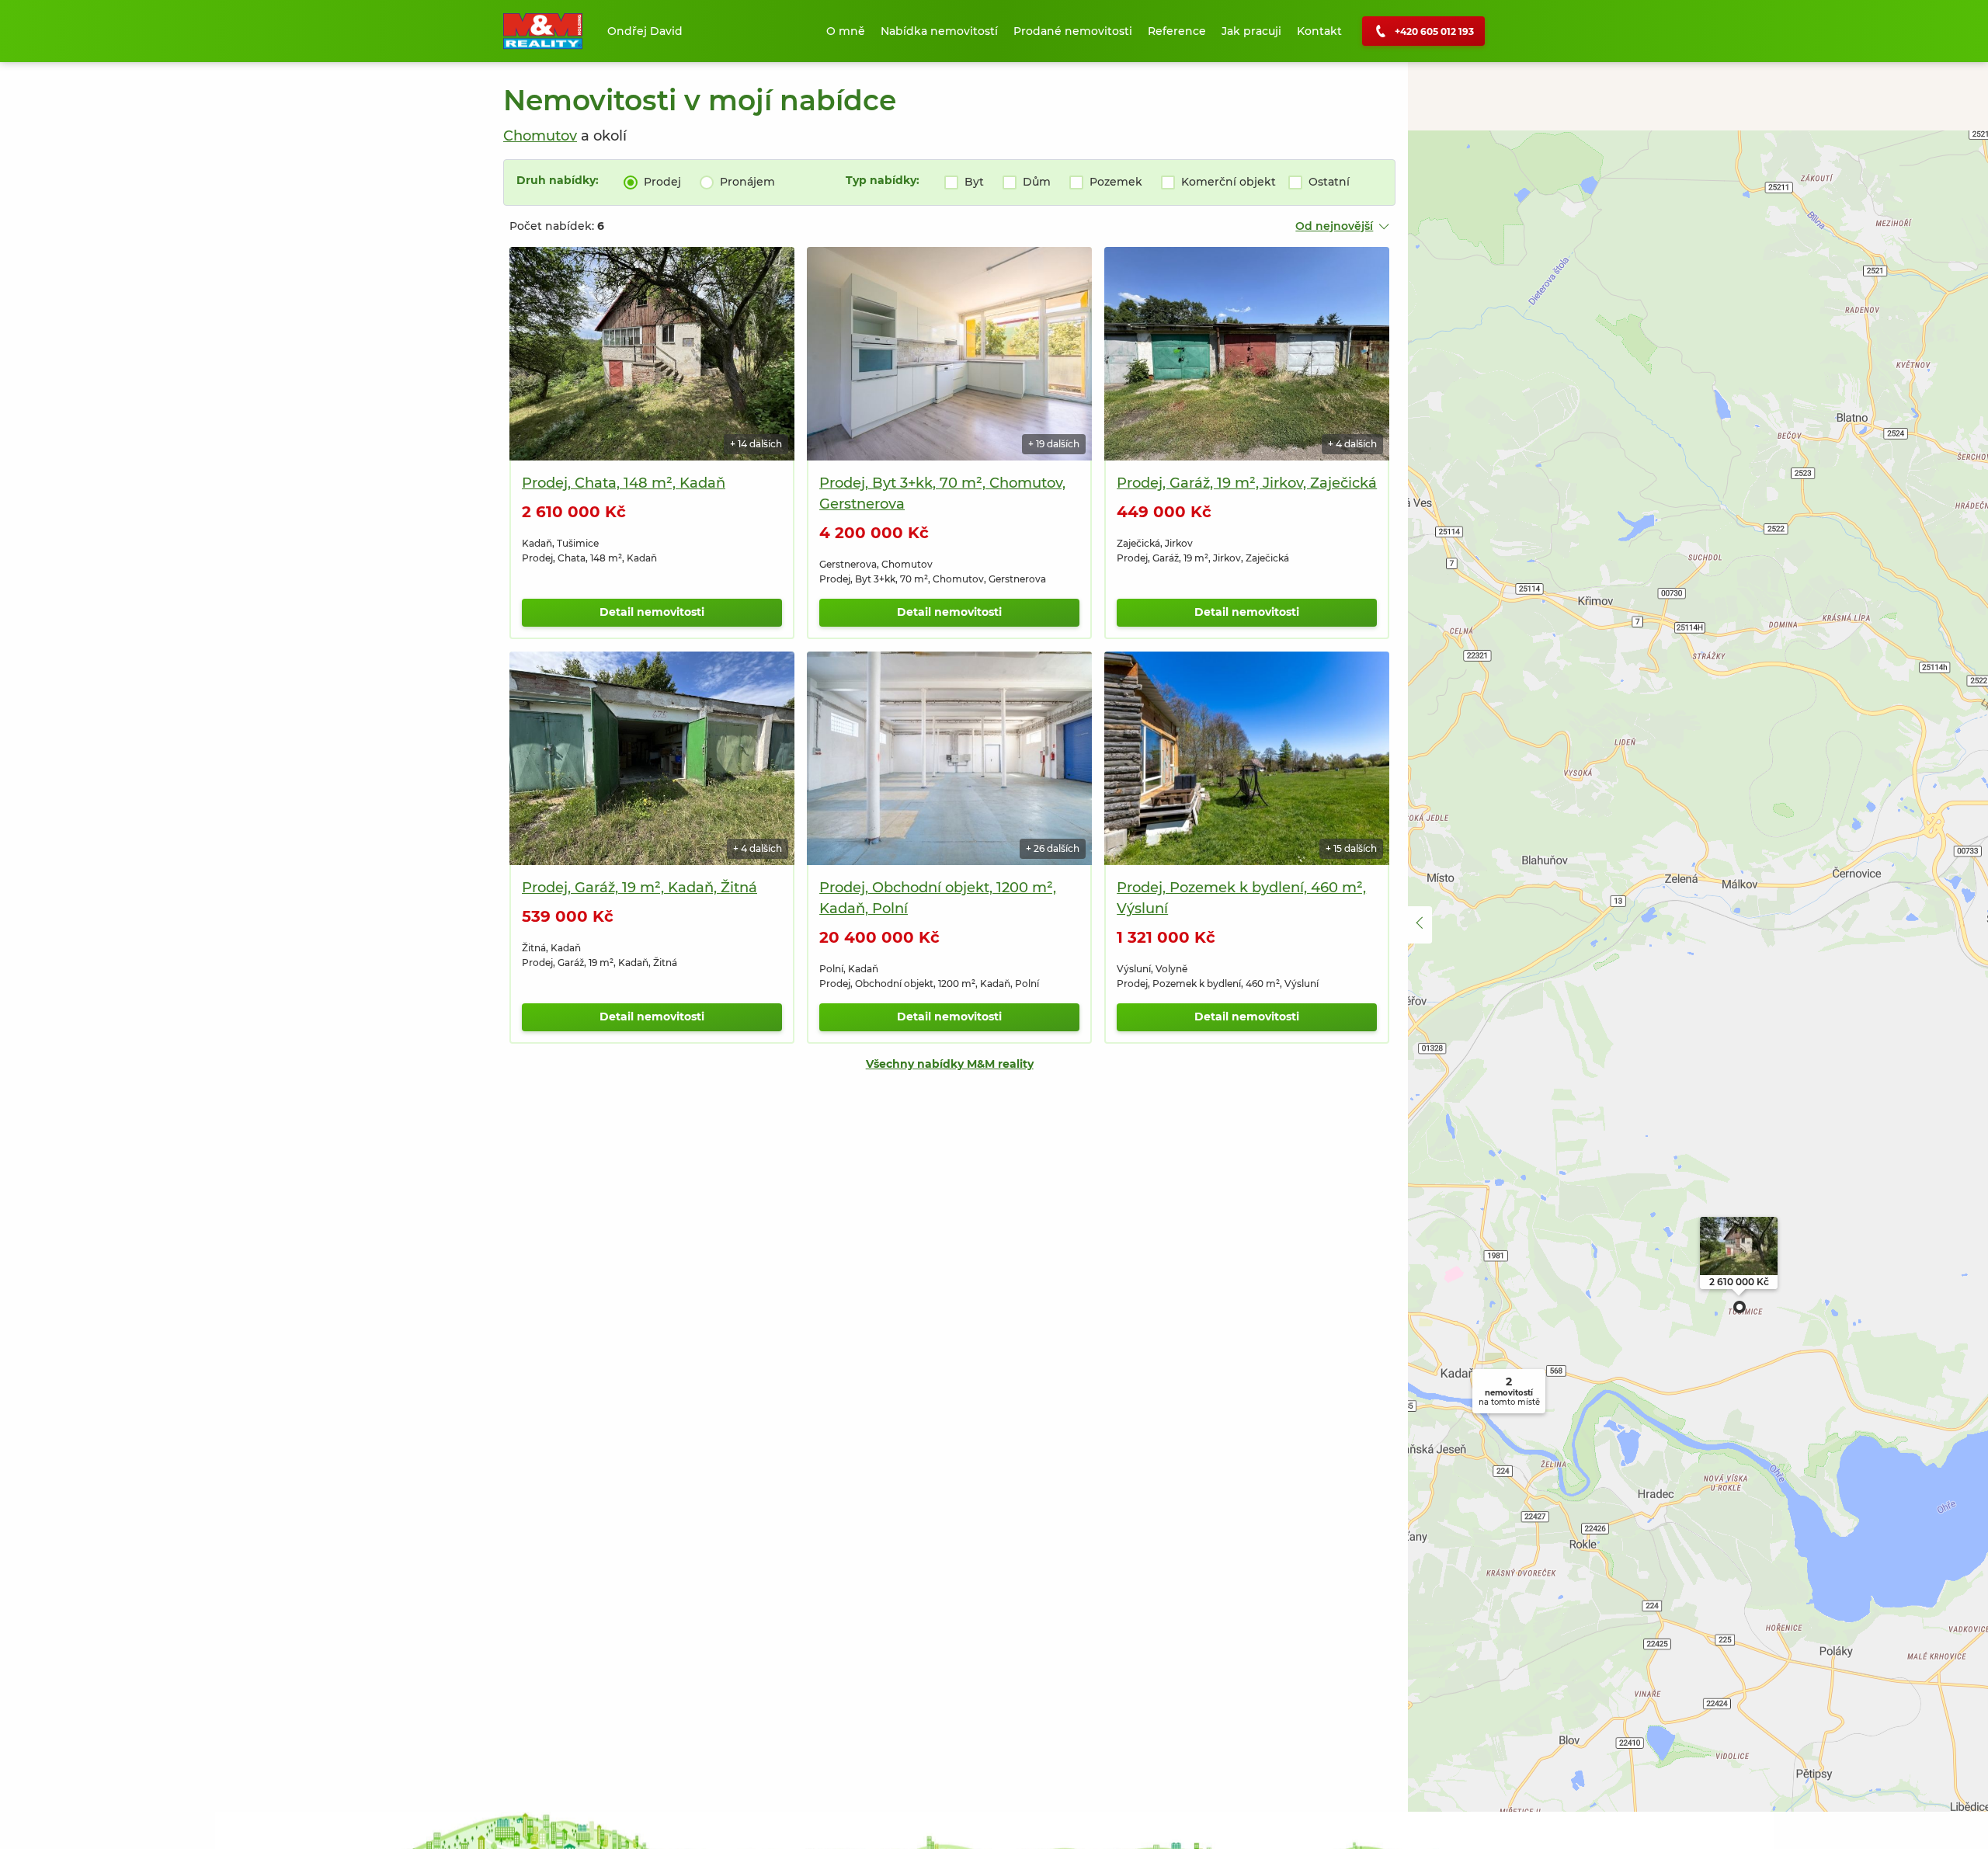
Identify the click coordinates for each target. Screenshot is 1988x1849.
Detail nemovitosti (652, 612)
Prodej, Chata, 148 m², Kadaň (624, 483)
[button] (1739, 1307)
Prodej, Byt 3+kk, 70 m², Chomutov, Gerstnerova (942, 494)
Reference (1177, 31)
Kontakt (1319, 31)
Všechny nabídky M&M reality (950, 1064)
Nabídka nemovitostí (939, 31)
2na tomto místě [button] (1509, 1391)
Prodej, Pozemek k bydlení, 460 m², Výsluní (1241, 898)
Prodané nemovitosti (1073, 31)
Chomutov (540, 136)
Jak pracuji (1251, 31)
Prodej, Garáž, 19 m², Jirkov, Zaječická (1247, 483)
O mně (846, 31)
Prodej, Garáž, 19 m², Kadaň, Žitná (639, 888)
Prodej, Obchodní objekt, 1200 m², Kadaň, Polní (938, 898)
